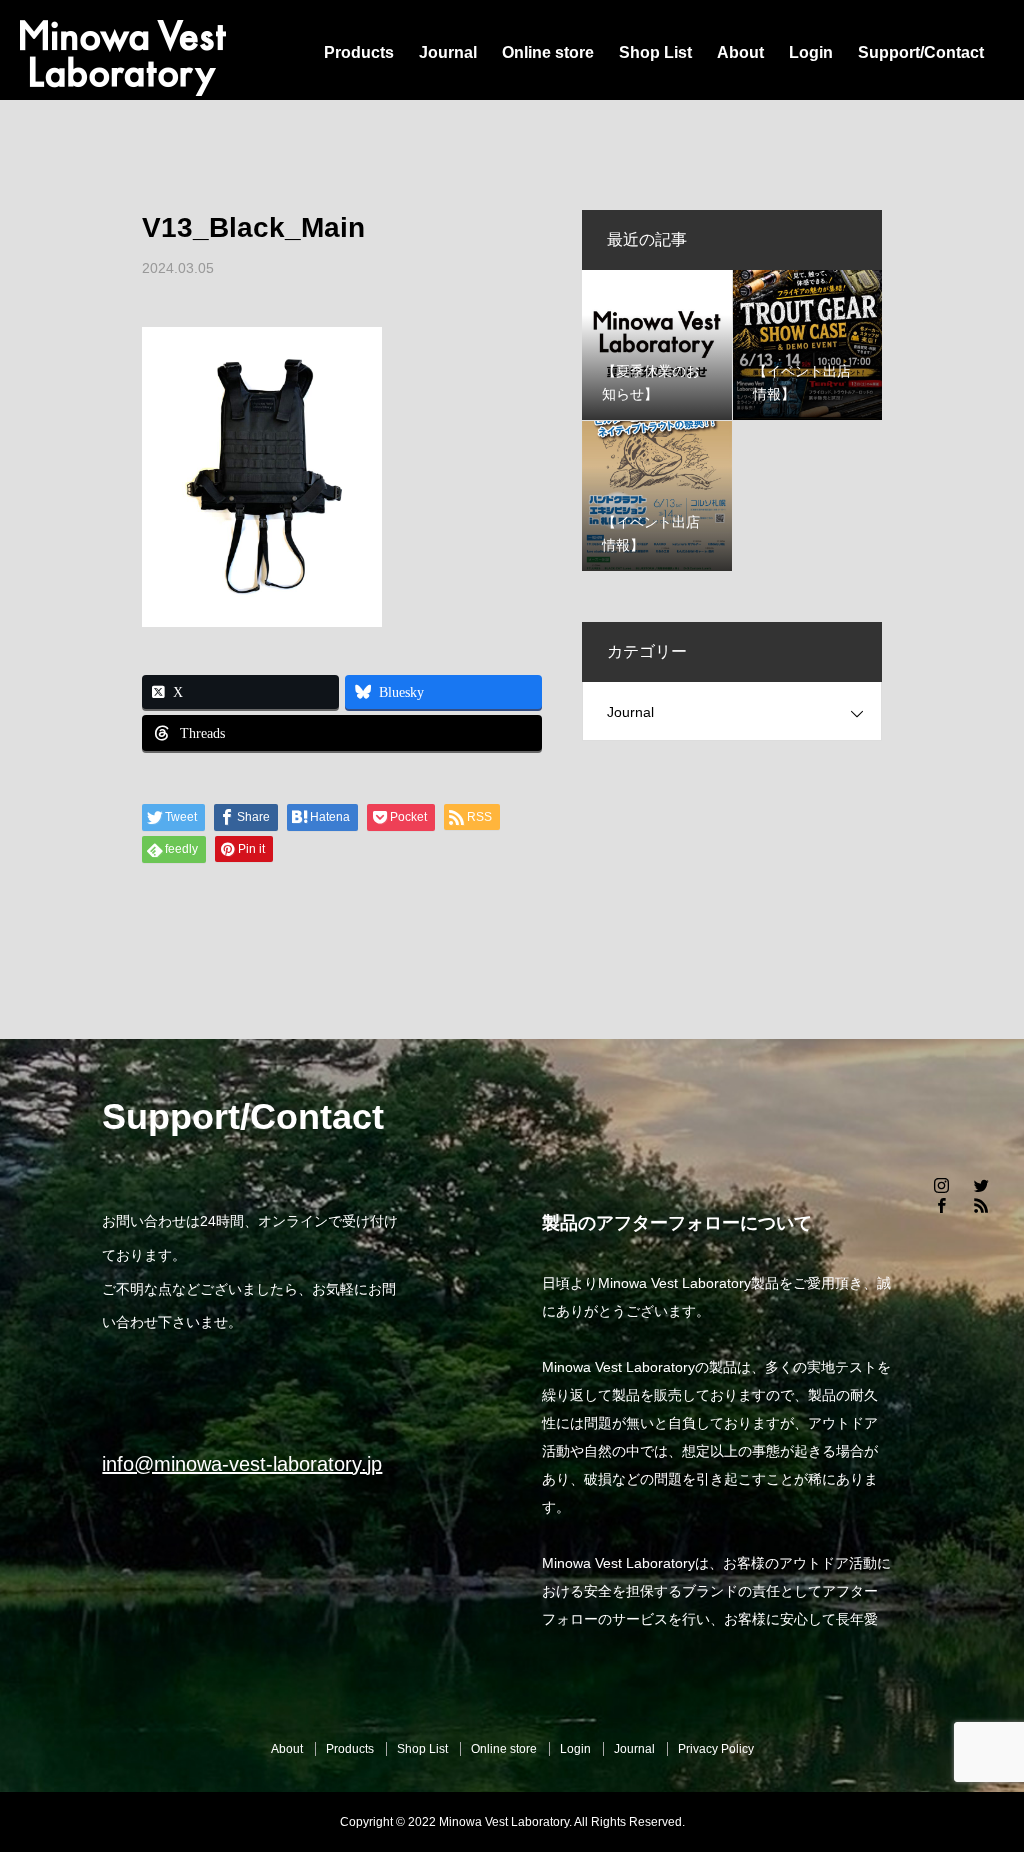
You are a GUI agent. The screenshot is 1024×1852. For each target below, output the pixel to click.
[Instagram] (942, 1185)
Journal (448, 52)
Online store (548, 52)
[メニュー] (994, 1822)
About (740, 52)
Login (811, 52)
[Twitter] (982, 1185)
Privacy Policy (716, 1749)
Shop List (655, 52)
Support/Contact (921, 52)
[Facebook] (942, 1205)
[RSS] (982, 1205)
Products (359, 52)
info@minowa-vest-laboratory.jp (242, 1464)
